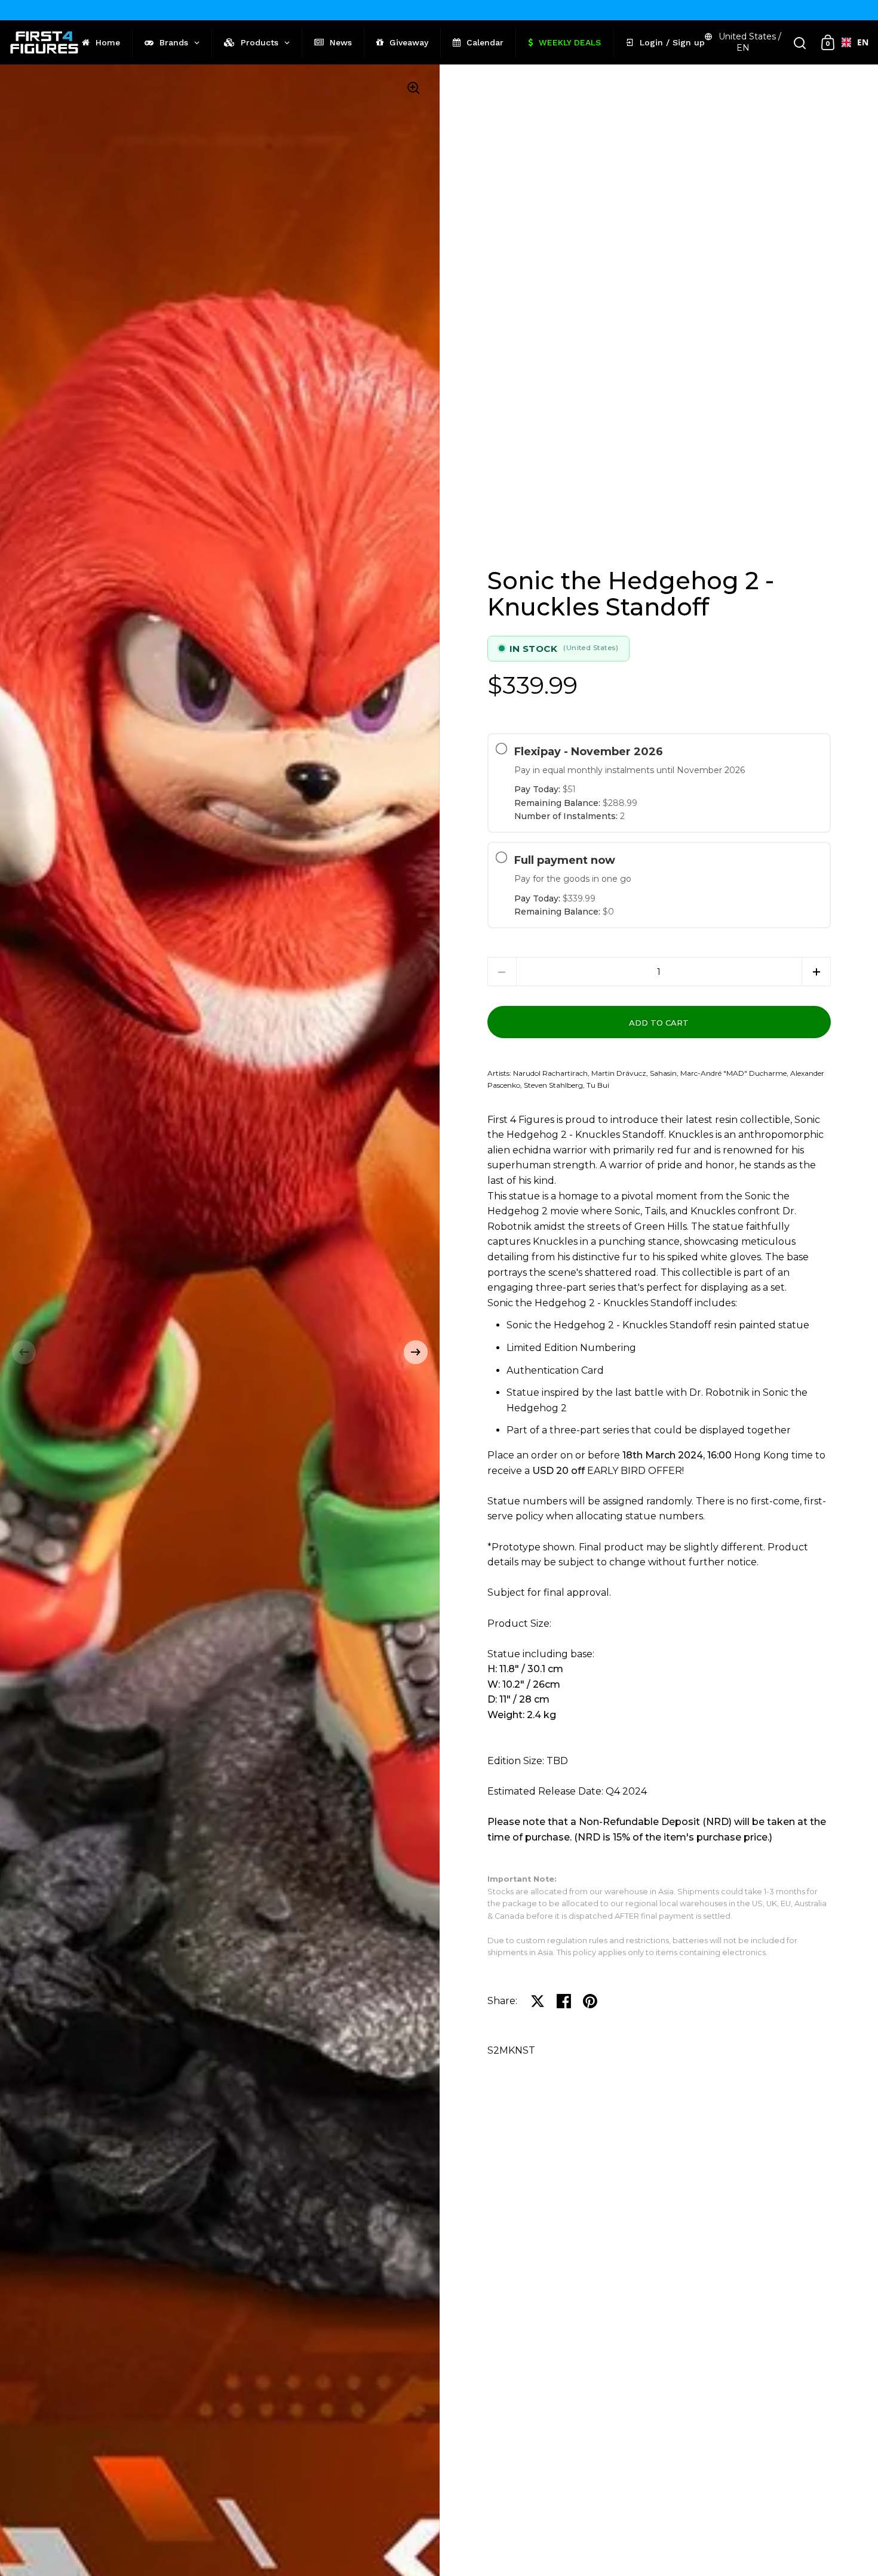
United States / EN (750, 42)
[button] (24, 1352)
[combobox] (850, 42)
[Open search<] (800, 43)
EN (858, 42)
